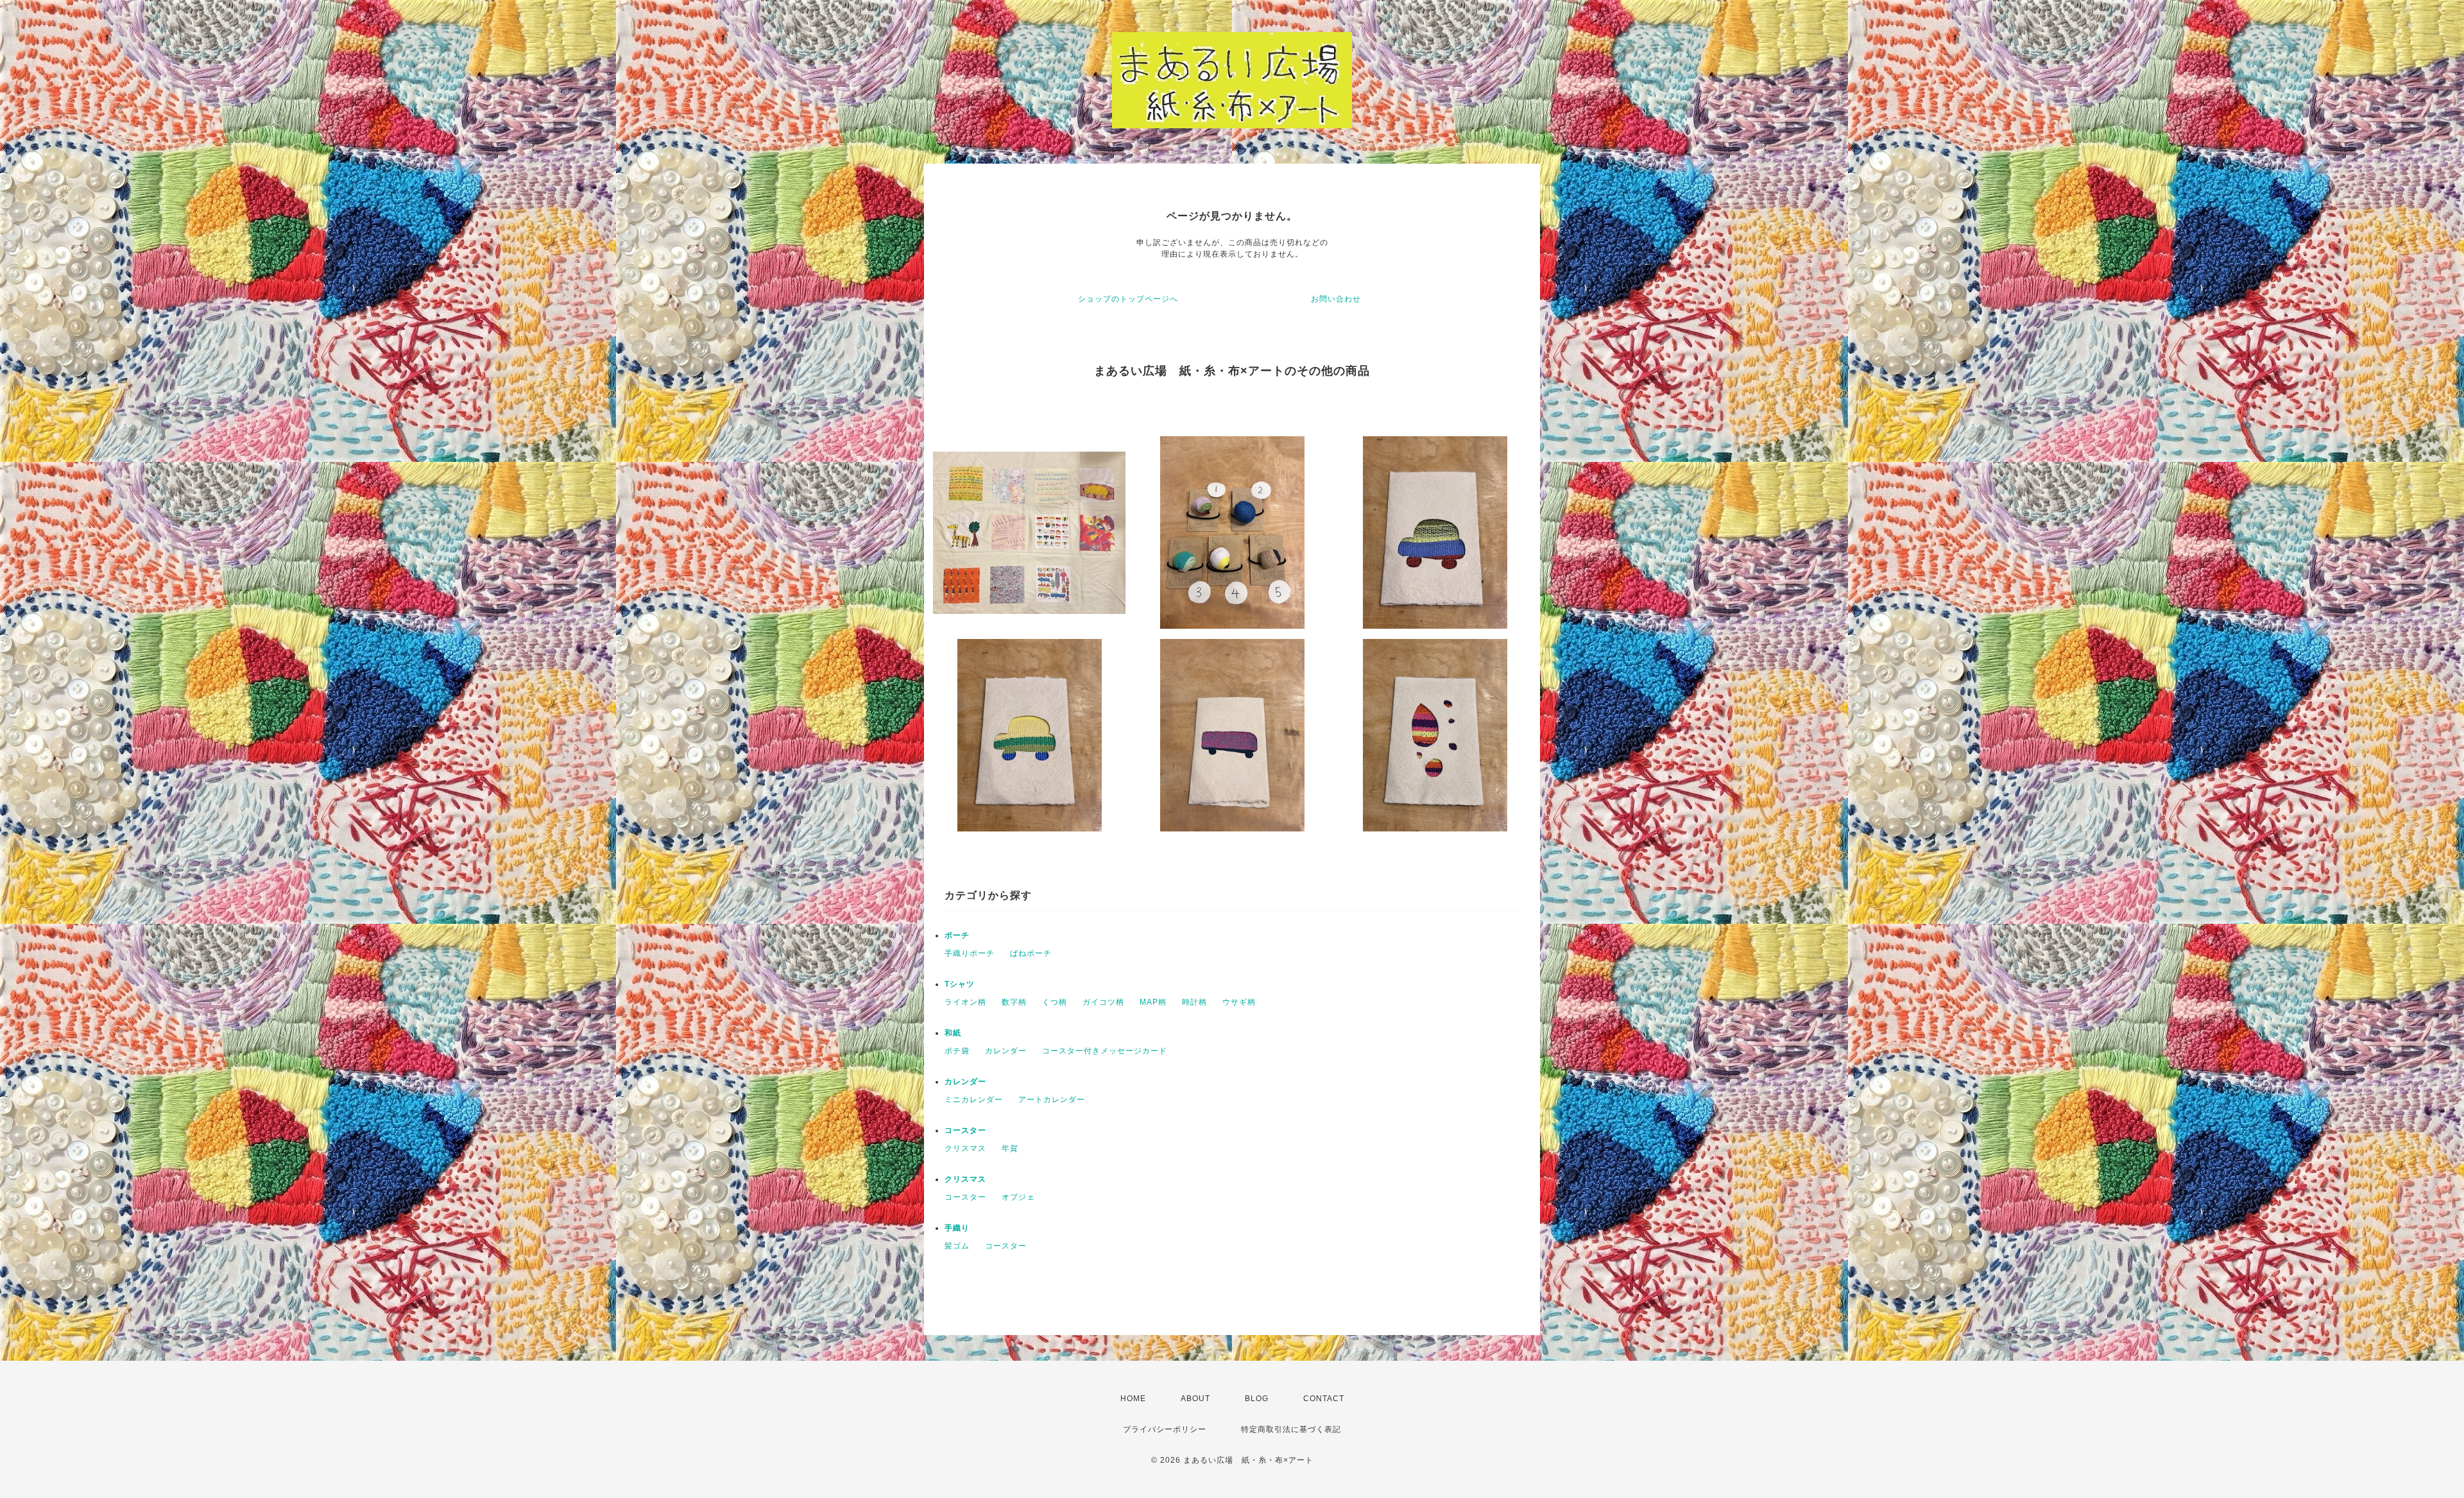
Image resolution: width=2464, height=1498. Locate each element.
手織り (957, 1228)
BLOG (1257, 1399)
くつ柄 (1055, 1002)
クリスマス (965, 1148)
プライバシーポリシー (1165, 1429)
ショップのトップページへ (1128, 299)
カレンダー (1006, 1051)
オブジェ (1018, 1197)
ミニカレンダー (974, 1100)
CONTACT (1324, 1399)
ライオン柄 (965, 1002)
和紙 (953, 1033)
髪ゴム (957, 1246)
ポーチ (957, 935)
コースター (965, 1130)
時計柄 (1194, 1002)
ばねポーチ (1031, 953)
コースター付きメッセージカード (1105, 1051)
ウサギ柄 (1239, 1002)
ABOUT (1195, 1399)
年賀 (1010, 1148)
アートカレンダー (1052, 1100)
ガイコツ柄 (1103, 1002)
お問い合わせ (1336, 299)
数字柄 (1014, 1002)
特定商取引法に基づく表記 (1291, 1429)
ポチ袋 (957, 1051)
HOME (1133, 1399)
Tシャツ (960, 984)
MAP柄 (1153, 1002)
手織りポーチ (970, 953)
